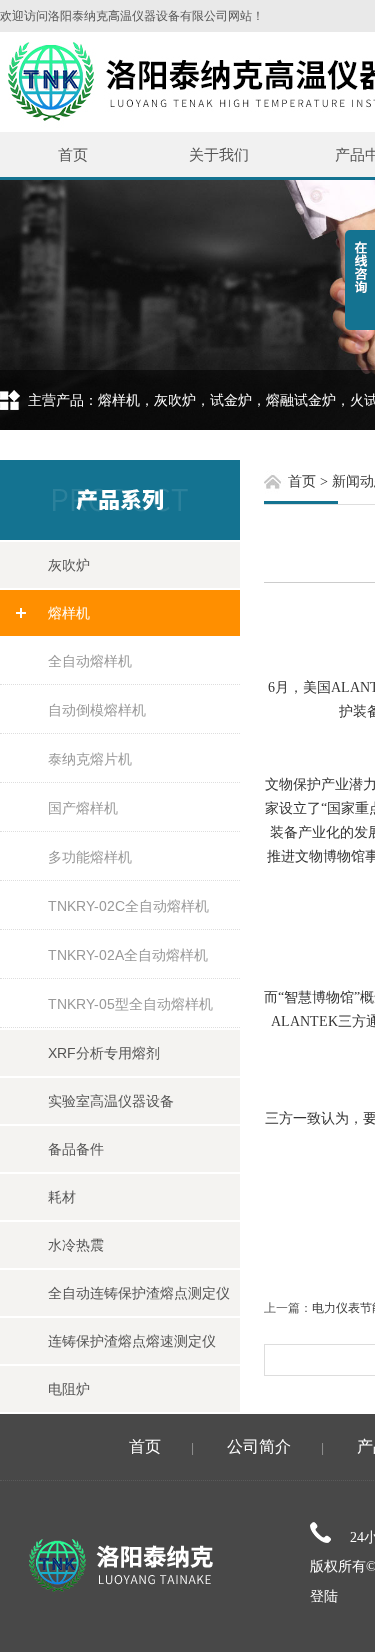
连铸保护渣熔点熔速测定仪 (132, 1341)
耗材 (62, 1197)
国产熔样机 (83, 808)
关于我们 (219, 154)
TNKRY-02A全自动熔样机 (128, 955)
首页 (73, 154)
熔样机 (69, 613)
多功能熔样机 (90, 857)
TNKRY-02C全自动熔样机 (128, 906)
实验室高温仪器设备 (111, 1101)
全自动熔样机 (90, 661)
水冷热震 (76, 1245)
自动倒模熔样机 (97, 710)
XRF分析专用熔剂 (104, 1053)
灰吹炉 (69, 565)
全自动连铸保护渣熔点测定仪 (139, 1293)
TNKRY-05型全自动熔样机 (130, 1004)
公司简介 (259, 1446)
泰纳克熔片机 (90, 759)
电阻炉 (69, 1389)
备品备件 (76, 1149)
